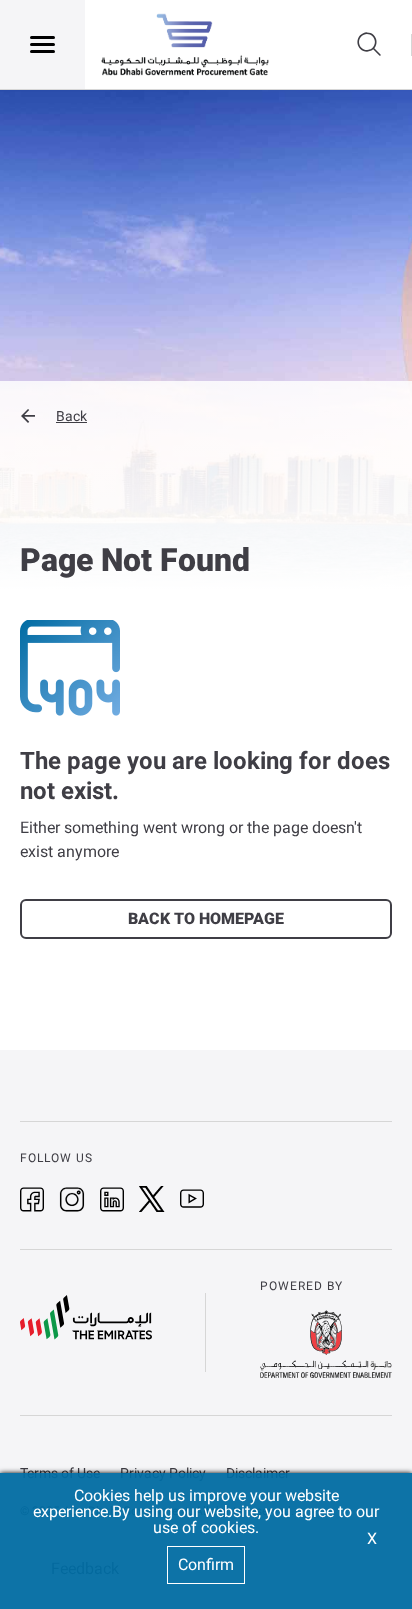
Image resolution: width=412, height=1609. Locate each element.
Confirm (206, 1564)
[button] (206, 416)
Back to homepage (206, 918)
